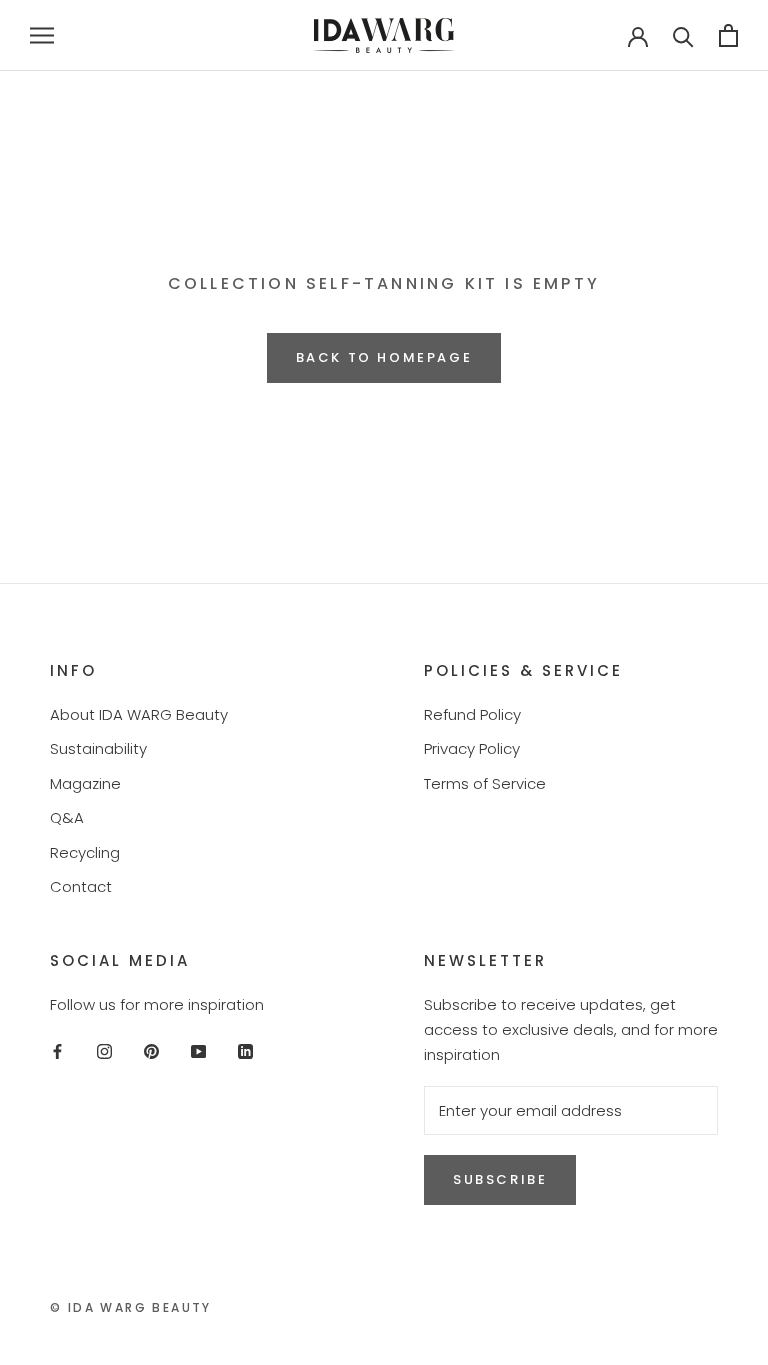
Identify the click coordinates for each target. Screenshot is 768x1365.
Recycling (85, 852)
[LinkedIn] (245, 1050)
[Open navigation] (42, 35)
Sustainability (98, 748)
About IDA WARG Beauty (139, 714)
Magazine (85, 783)
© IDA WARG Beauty (131, 1307)
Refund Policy (472, 714)
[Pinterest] (151, 1050)
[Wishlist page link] (574, 35)
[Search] (683, 35)
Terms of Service (485, 783)
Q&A (67, 817)
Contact (81, 886)
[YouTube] (198, 1050)
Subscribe (500, 1179)
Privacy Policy (472, 748)
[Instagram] (104, 1050)
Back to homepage (384, 357)
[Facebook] (57, 1050)
